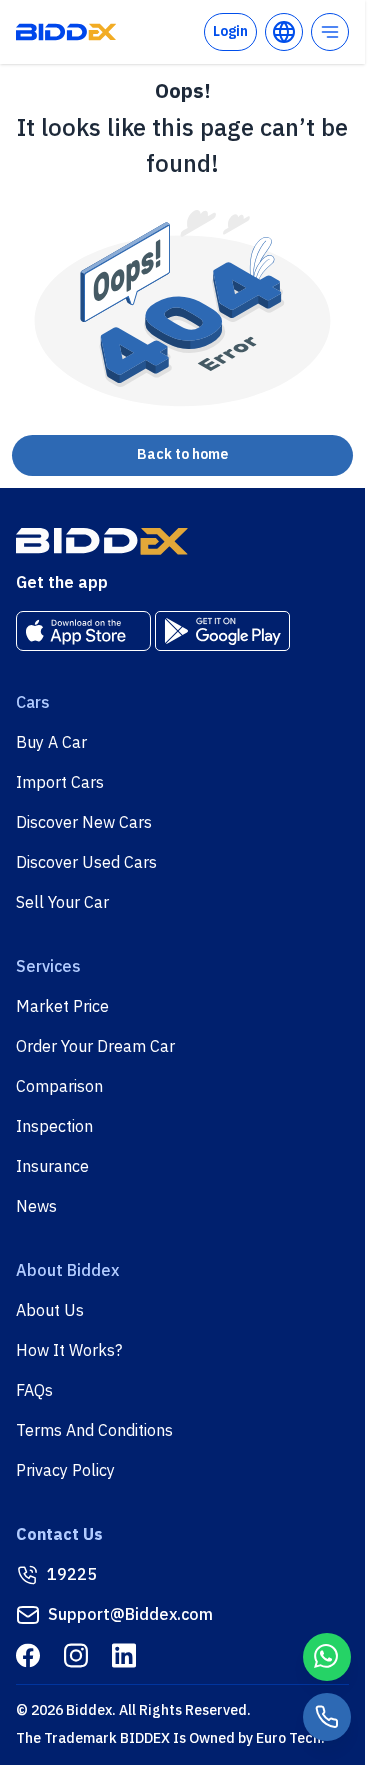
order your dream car (95, 1047)
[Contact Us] (327, 1717)
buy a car (51, 743)
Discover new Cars (84, 823)
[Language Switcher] (284, 32)
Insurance (52, 1167)
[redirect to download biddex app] (83, 631)
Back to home (182, 454)
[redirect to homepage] (66, 32)
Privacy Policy (65, 1471)
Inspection (54, 1127)
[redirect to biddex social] (28, 1655)
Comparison (59, 1087)
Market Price (62, 1007)
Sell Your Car (62, 903)
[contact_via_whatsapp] (327, 1657)
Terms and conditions (94, 1431)
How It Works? (69, 1351)
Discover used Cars (86, 863)
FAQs (34, 1391)
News (36, 1207)
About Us (50, 1311)
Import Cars (60, 783)
